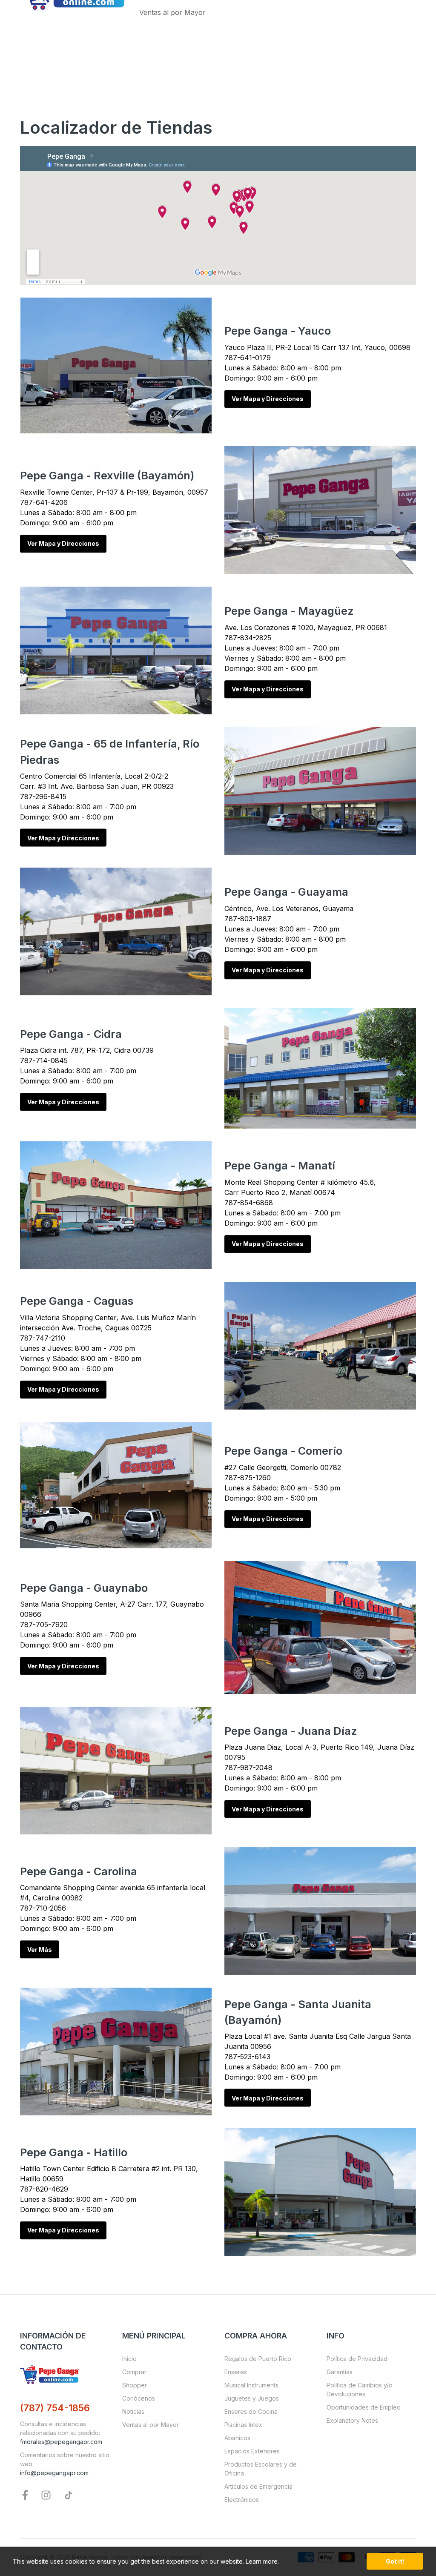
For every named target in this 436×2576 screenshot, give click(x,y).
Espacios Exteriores (252, 2451)
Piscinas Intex (243, 2425)
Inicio (129, 2359)
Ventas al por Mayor (151, 2425)
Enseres (236, 2372)
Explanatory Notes (352, 2420)
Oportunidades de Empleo (364, 2407)
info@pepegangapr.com (54, 2473)
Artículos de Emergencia (258, 2486)
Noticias (133, 2411)
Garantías (340, 2372)
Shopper (135, 2385)
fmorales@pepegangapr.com (61, 2442)
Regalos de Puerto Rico (258, 2359)
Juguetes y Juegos (252, 2398)
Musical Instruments (251, 2385)
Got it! (395, 2561)
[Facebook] (25, 2494)
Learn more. (262, 2561)
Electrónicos (242, 2500)
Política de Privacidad (357, 2359)
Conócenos (139, 2398)
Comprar (134, 2372)
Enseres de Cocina (251, 2411)
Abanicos (237, 2438)
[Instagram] (46, 2494)
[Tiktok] (69, 2494)
